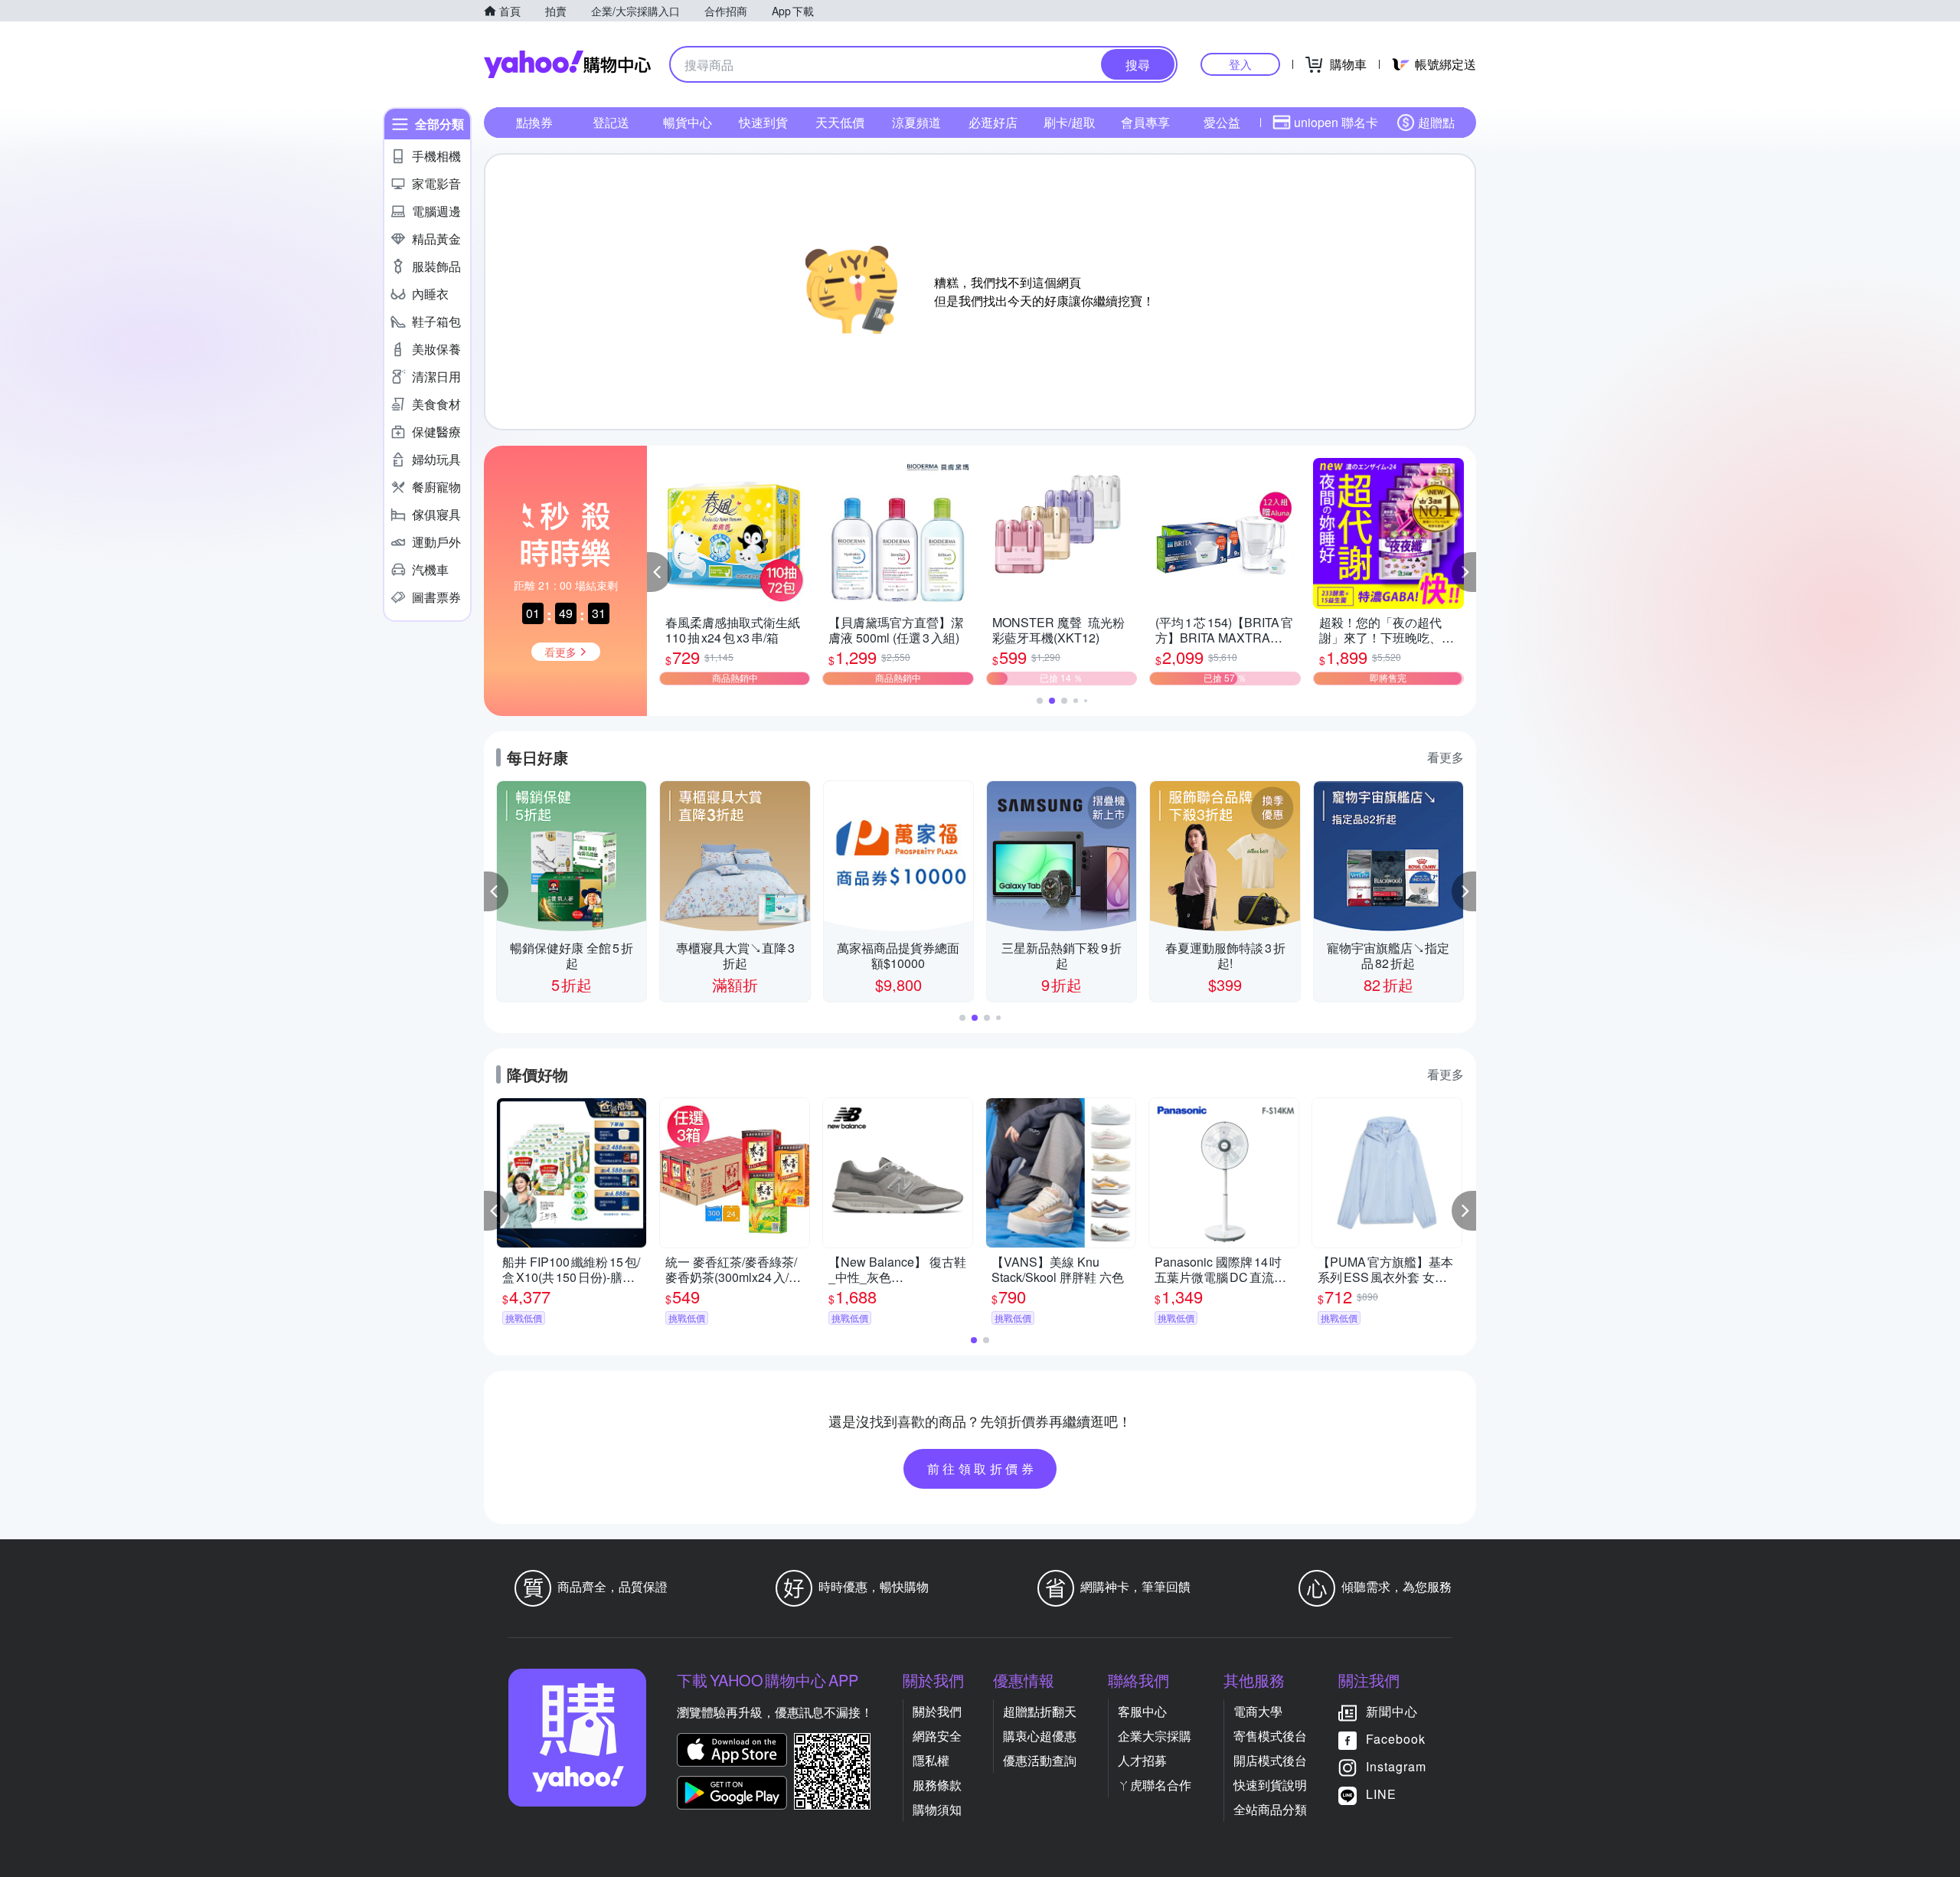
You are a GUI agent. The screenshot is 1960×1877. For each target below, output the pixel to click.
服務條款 (937, 1785)
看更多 (1445, 757)
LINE (1381, 1794)
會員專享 (1145, 122)
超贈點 (1436, 122)
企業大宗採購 (1155, 1736)
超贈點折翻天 (1040, 1711)
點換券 (534, 122)
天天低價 (840, 122)
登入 (1240, 64)
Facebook (1396, 1739)
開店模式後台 (1270, 1760)
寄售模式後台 (1270, 1736)
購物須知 (937, 1809)
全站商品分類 (1270, 1809)
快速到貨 (763, 122)
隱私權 (931, 1760)
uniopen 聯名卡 (1336, 122)
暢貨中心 (688, 122)
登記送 (611, 122)
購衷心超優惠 (1040, 1736)
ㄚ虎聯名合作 (1155, 1785)
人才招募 (1142, 1760)
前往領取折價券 (982, 1468)
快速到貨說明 (1270, 1785)
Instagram (1396, 1766)
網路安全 (937, 1736)
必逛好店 (993, 122)
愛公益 (1222, 122)
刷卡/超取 (1070, 122)
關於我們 (937, 1711)
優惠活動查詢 (1040, 1760)
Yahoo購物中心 (567, 64)
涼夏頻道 (916, 122)
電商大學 (1258, 1711)
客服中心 (1142, 1711)
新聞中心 (1392, 1711)
